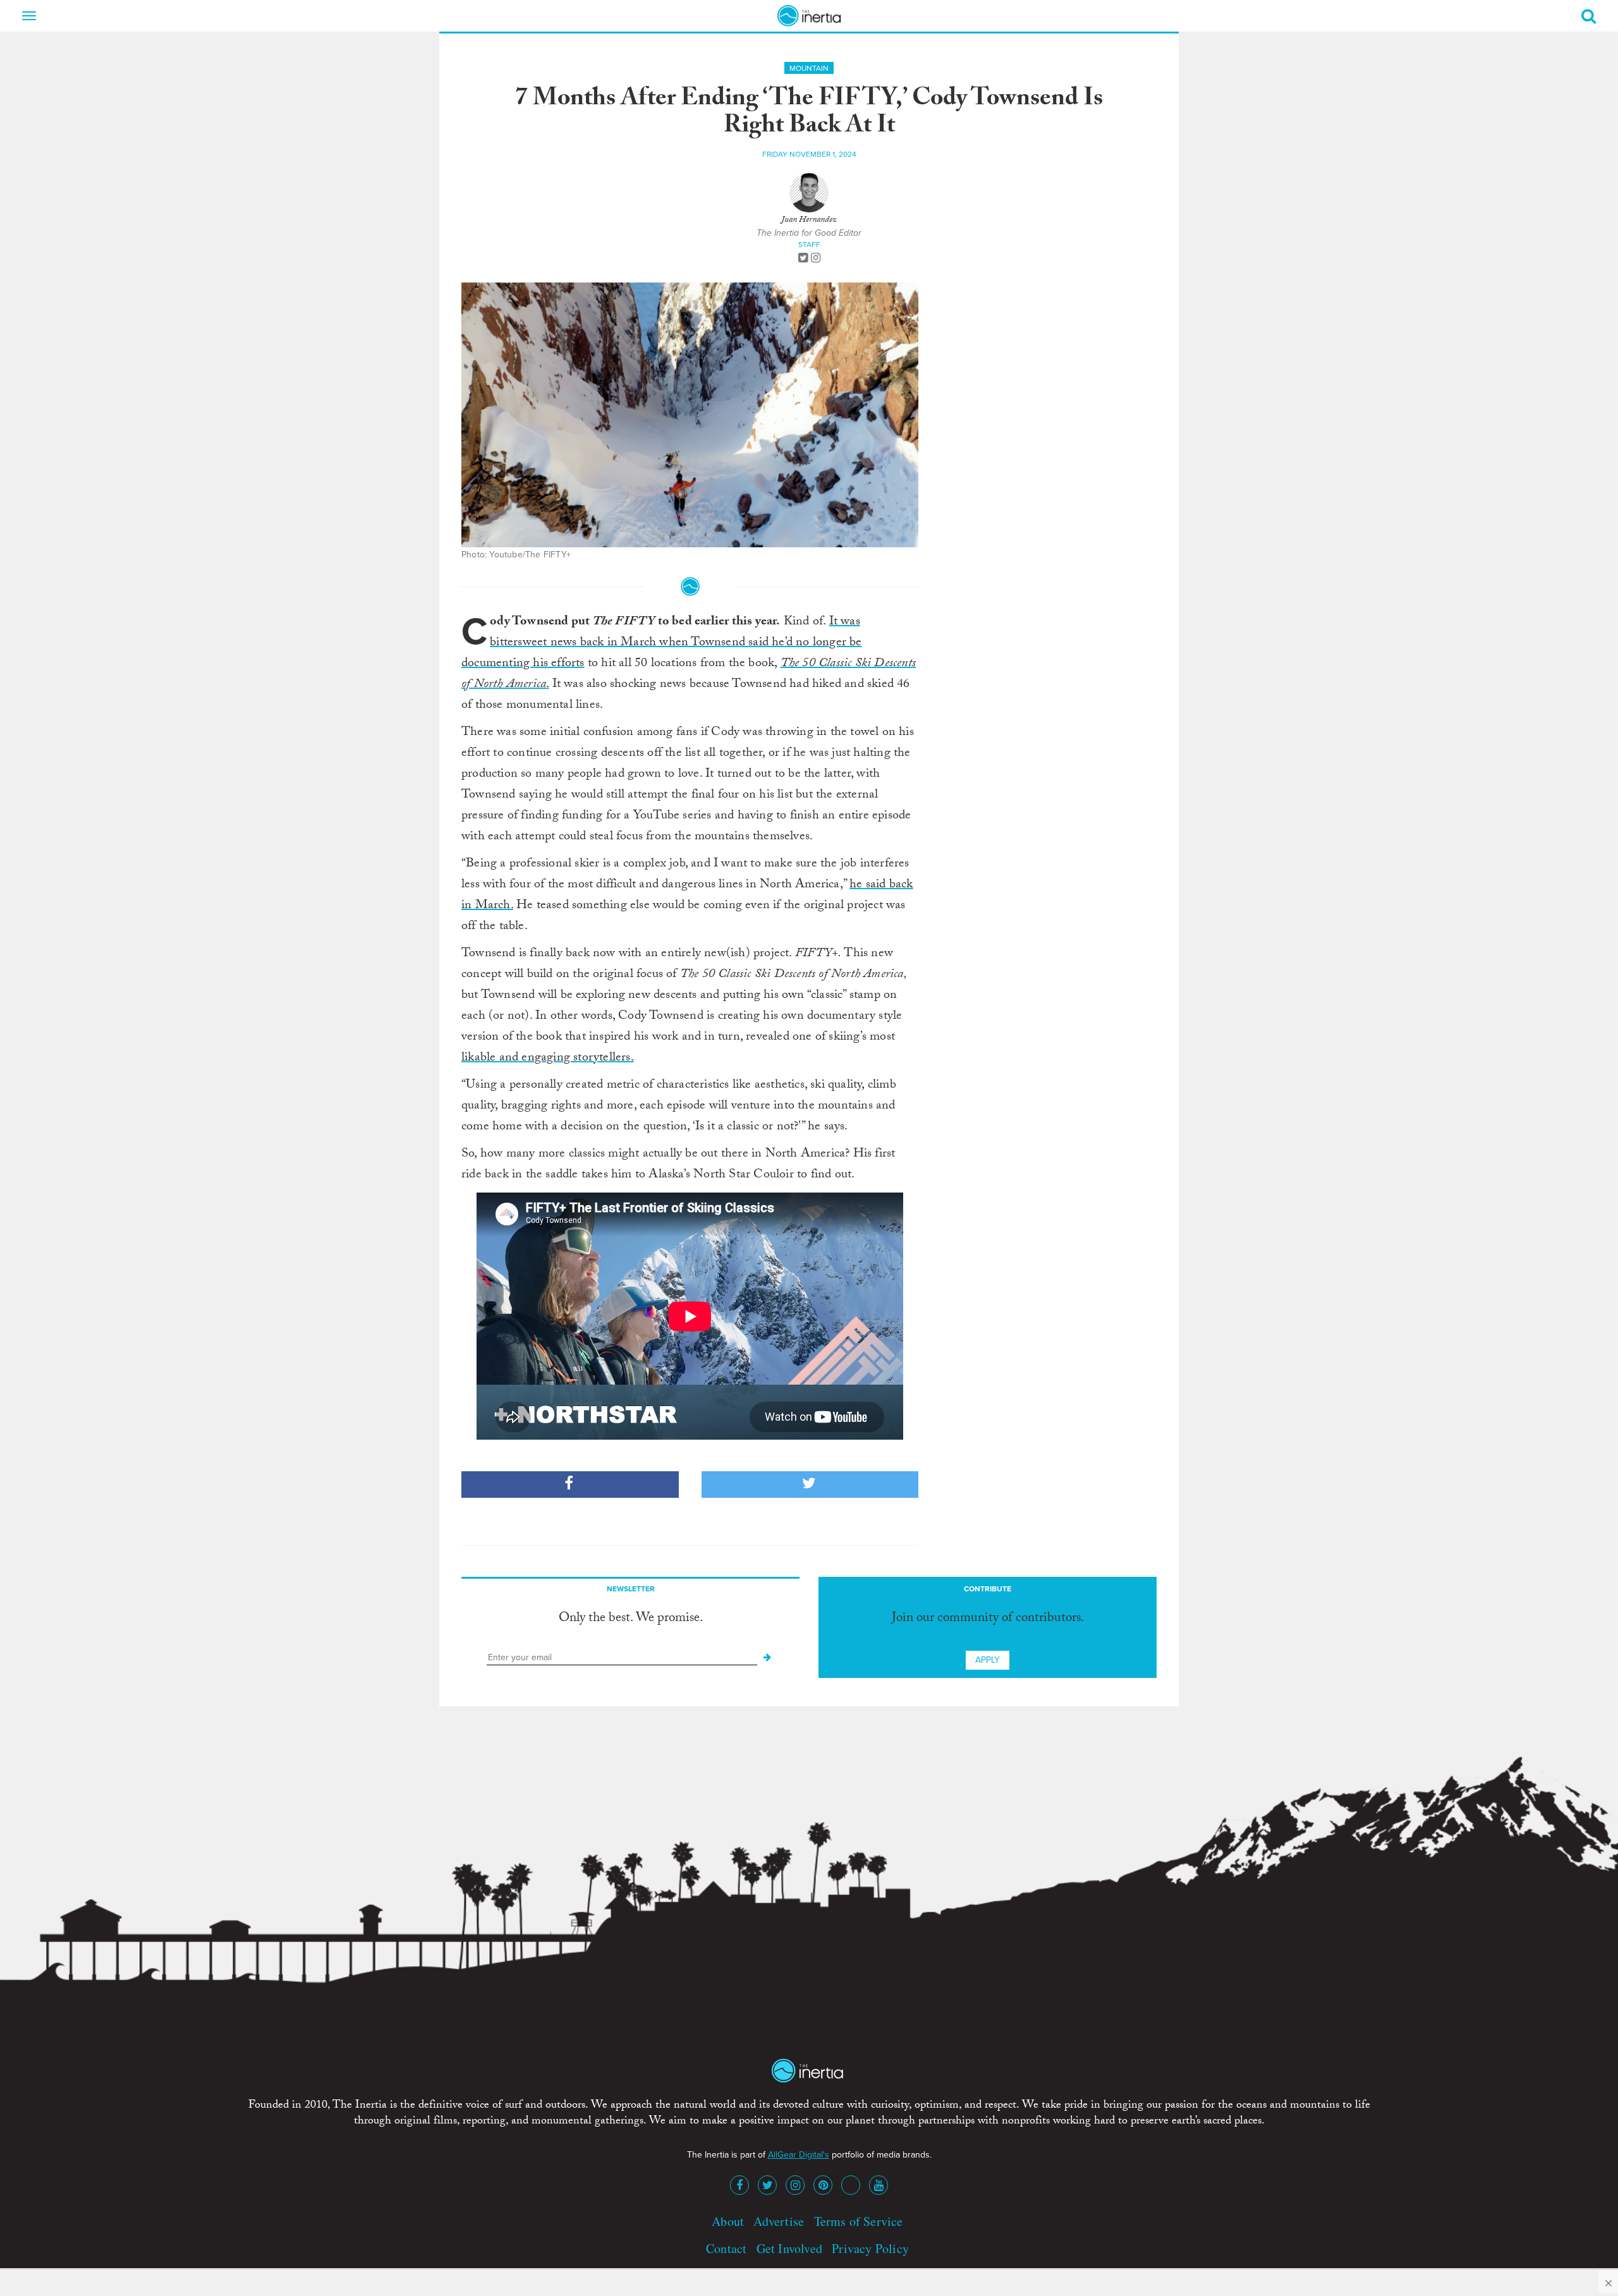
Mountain (809, 68)
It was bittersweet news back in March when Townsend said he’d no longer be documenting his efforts (662, 643)
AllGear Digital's (799, 2155)
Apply (988, 1660)
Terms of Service (859, 2221)
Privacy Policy (870, 2248)
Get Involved (789, 2248)
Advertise (779, 2221)
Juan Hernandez (809, 221)
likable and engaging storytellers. (548, 1059)
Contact (726, 2248)
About (728, 2221)
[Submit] (767, 1658)
